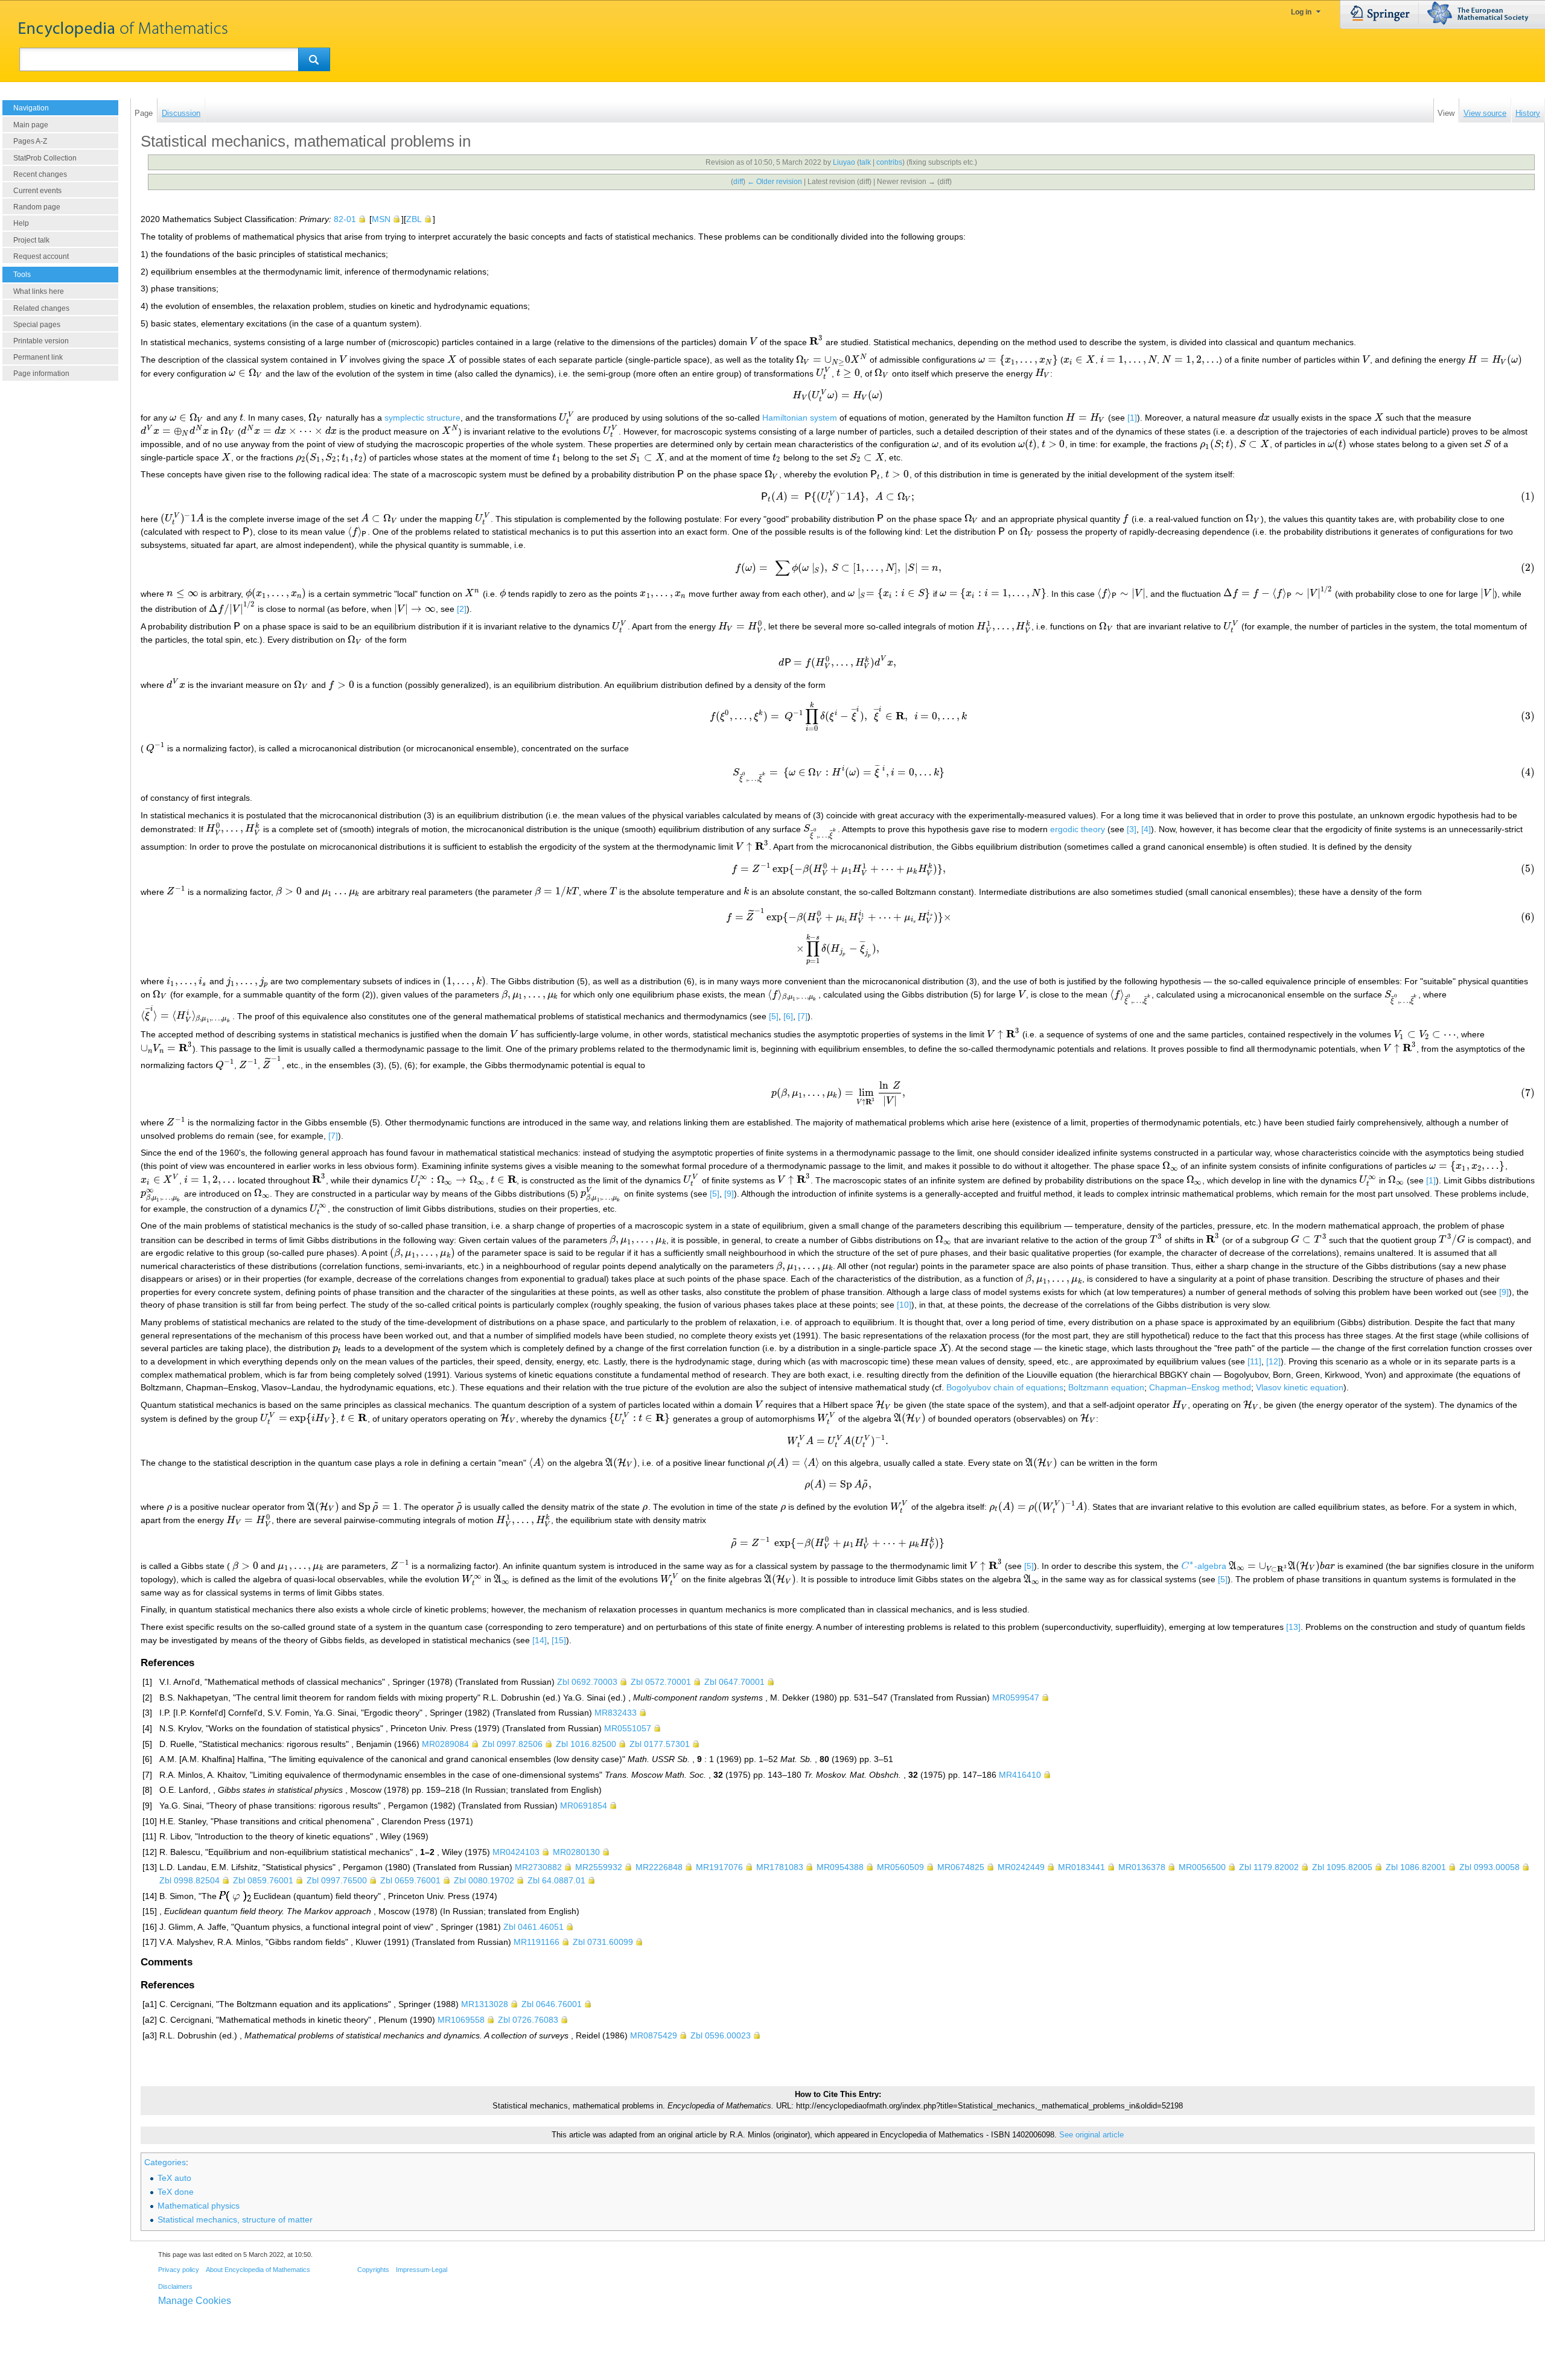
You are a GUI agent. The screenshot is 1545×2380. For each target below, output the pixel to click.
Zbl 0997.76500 (337, 1880)
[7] (803, 1016)
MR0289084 (445, 1744)
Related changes (41, 308)
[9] (729, 1193)
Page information (41, 374)
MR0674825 (961, 1867)
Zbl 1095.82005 (1342, 1867)
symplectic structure (422, 418)
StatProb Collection (45, 158)
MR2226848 (659, 1867)
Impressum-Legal (422, 2270)
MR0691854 (584, 1806)
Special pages (37, 325)
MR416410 (1020, 1775)
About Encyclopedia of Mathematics (258, 2270)
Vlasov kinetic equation (1300, 1387)
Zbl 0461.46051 (534, 1927)
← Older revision (775, 182)
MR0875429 (654, 2035)
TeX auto (174, 2178)
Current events (37, 191)
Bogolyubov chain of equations (1005, 1387)
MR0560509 (900, 1867)
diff (738, 182)
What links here (39, 291)
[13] (1293, 1627)
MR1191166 (537, 1942)
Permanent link (38, 357)
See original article (1091, 2135)
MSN (381, 219)
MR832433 (616, 1713)
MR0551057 (628, 1728)
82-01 (345, 219)
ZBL (414, 219)
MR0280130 (576, 1852)
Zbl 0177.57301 (660, 1744)
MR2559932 (599, 1867)
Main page (31, 125)
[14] (540, 1640)
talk (865, 162)
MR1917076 (719, 1867)
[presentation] (753, 342)
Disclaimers (175, 2286)
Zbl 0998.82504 (190, 1880)
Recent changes (40, 174)
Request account (41, 256)
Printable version (41, 341)
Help (21, 223)
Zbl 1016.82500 (586, 1744)
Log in (1301, 12)
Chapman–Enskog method (1200, 1387)
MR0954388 (840, 1867)
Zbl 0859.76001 (263, 1880)
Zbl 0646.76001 (552, 2004)
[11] (1254, 1361)
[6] (788, 1016)
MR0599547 (1016, 1697)
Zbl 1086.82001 (1416, 1867)
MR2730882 (538, 1867)
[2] (462, 609)
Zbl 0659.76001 (410, 1880)
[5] (774, 1016)
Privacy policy (179, 2270)
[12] (1273, 1361)
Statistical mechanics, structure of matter (235, 2219)
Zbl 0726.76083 (528, 2020)
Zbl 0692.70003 (587, 1682)
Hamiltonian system (800, 418)
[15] (559, 1640)
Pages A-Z (30, 141)
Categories (165, 2162)
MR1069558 (461, 2020)
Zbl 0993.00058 (1489, 1867)
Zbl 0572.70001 (661, 1682)
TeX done (176, 2192)
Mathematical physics (199, 2206)
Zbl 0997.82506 (512, 1744)
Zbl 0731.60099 (603, 1942)
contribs (889, 162)
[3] (1132, 829)
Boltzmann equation (1106, 1387)
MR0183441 (1081, 1867)
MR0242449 (1021, 1867)
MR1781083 (780, 1867)
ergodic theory (1078, 829)
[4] (1146, 829)
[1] (1132, 418)
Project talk (31, 240)
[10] (904, 1305)
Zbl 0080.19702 (484, 1880)
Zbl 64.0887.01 (556, 1880)
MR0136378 (1142, 1867)
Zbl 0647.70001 (734, 1682)
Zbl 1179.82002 (1269, 1867)
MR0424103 (516, 1852)
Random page (37, 207)
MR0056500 (1202, 1867)
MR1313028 (485, 2004)
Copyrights (373, 2270)
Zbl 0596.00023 (721, 2035)
